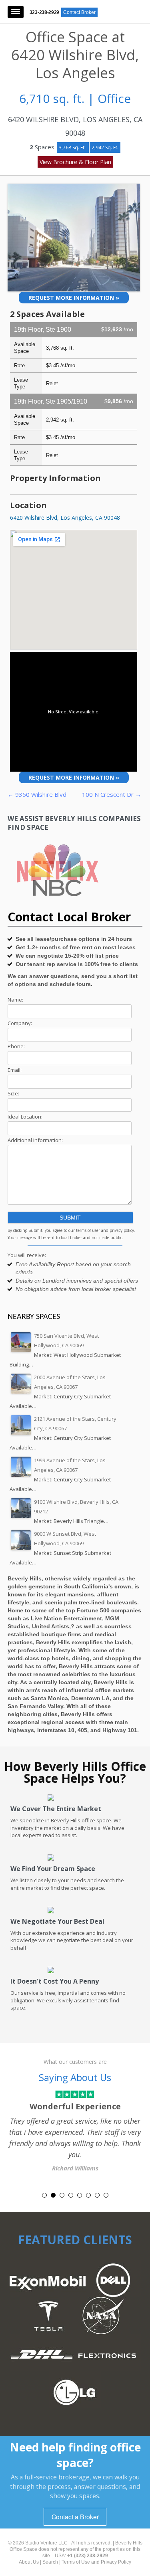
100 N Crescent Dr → (112, 794)
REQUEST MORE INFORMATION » (74, 298)
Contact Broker (79, 12)
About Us (29, 2562)
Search (50, 2562)
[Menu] (16, 12)
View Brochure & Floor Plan (75, 162)
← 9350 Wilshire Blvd (37, 794)
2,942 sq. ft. (105, 148)
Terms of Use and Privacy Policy (96, 2562)
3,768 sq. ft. (73, 148)
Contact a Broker (75, 2517)
